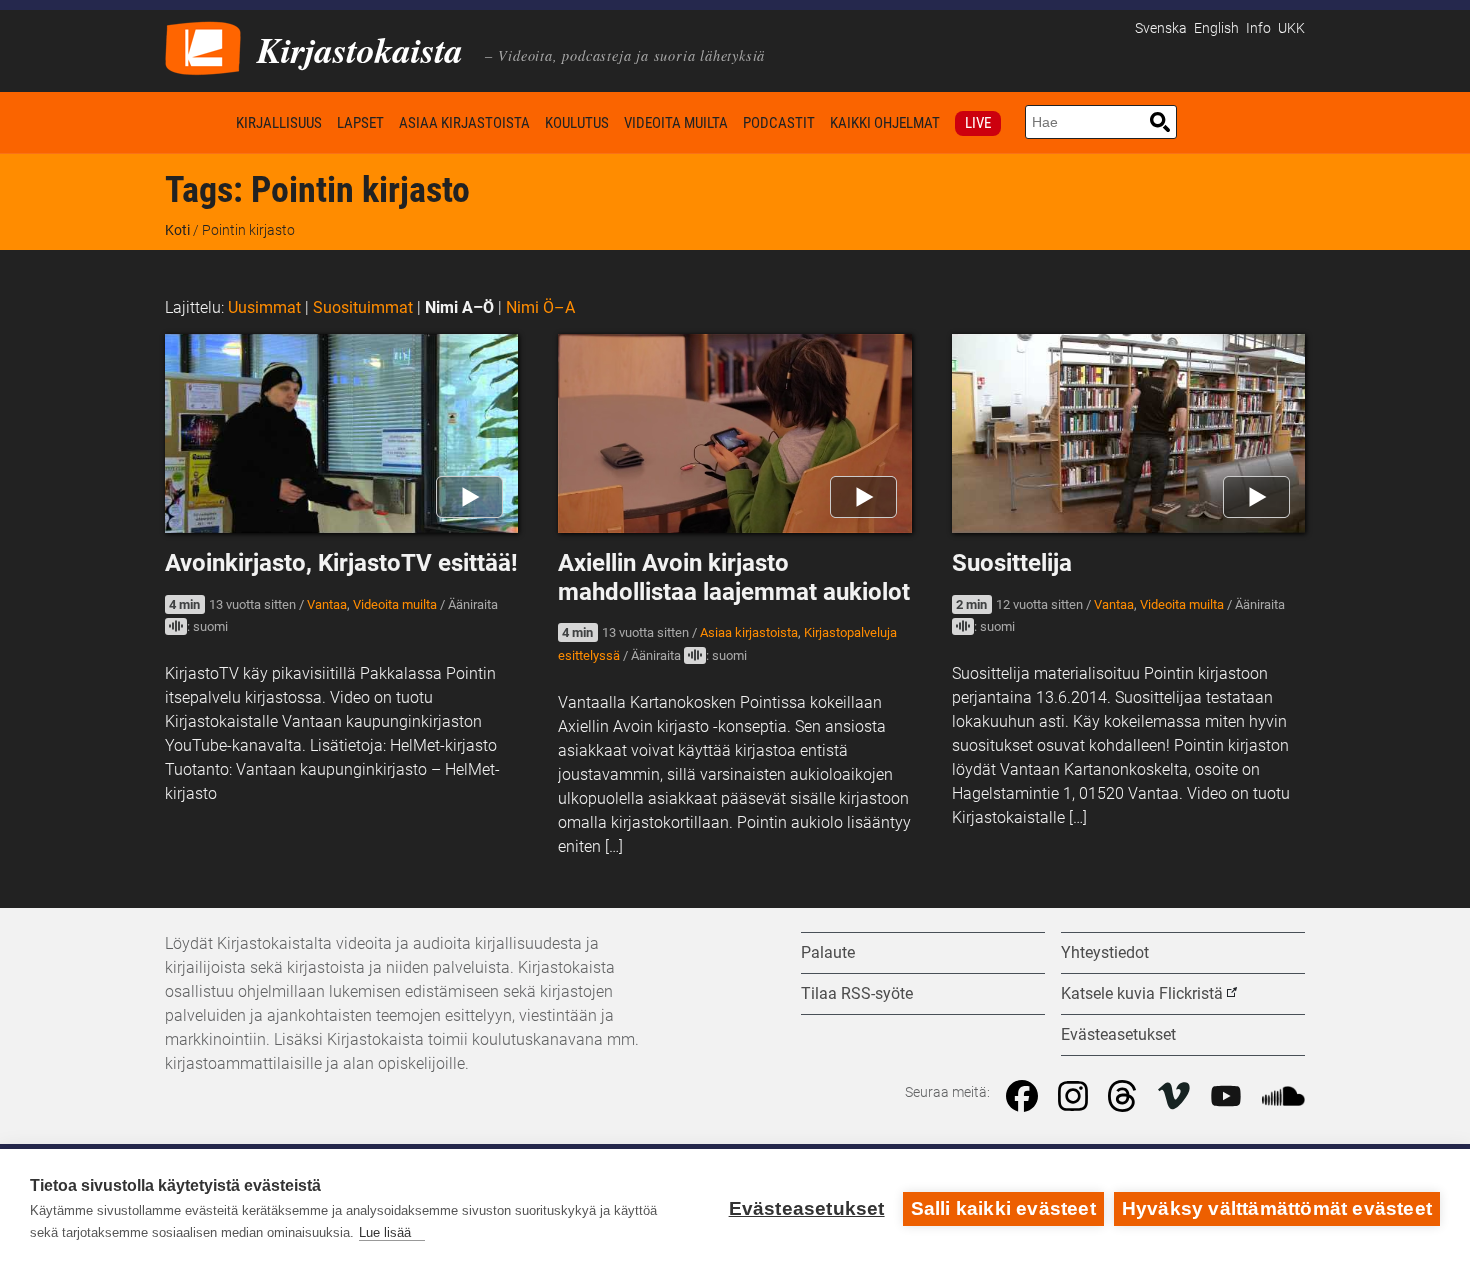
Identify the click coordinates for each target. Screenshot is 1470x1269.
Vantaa (327, 604)
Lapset (360, 123)
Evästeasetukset (807, 1208)
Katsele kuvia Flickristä (1142, 993)
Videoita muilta (676, 123)
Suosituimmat (363, 307)
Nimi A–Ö (459, 307)
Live (978, 123)
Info (1258, 28)
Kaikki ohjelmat (885, 123)
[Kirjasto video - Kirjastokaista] (203, 46)
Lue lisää (385, 1232)
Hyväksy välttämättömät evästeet (1277, 1208)
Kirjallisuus (279, 123)
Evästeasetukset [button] (1118, 1034)
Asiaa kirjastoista (464, 123)
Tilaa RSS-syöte (857, 993)
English (1216, 28)
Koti (197, 122)
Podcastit (779, 123)
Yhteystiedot (1105, 952)
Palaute (828, 952)
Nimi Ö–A (540, 307)
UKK (1291, 28)
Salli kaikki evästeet (1003, 1208)
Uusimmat (264, 307)
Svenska (1161, 28)
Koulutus (577, 123)
